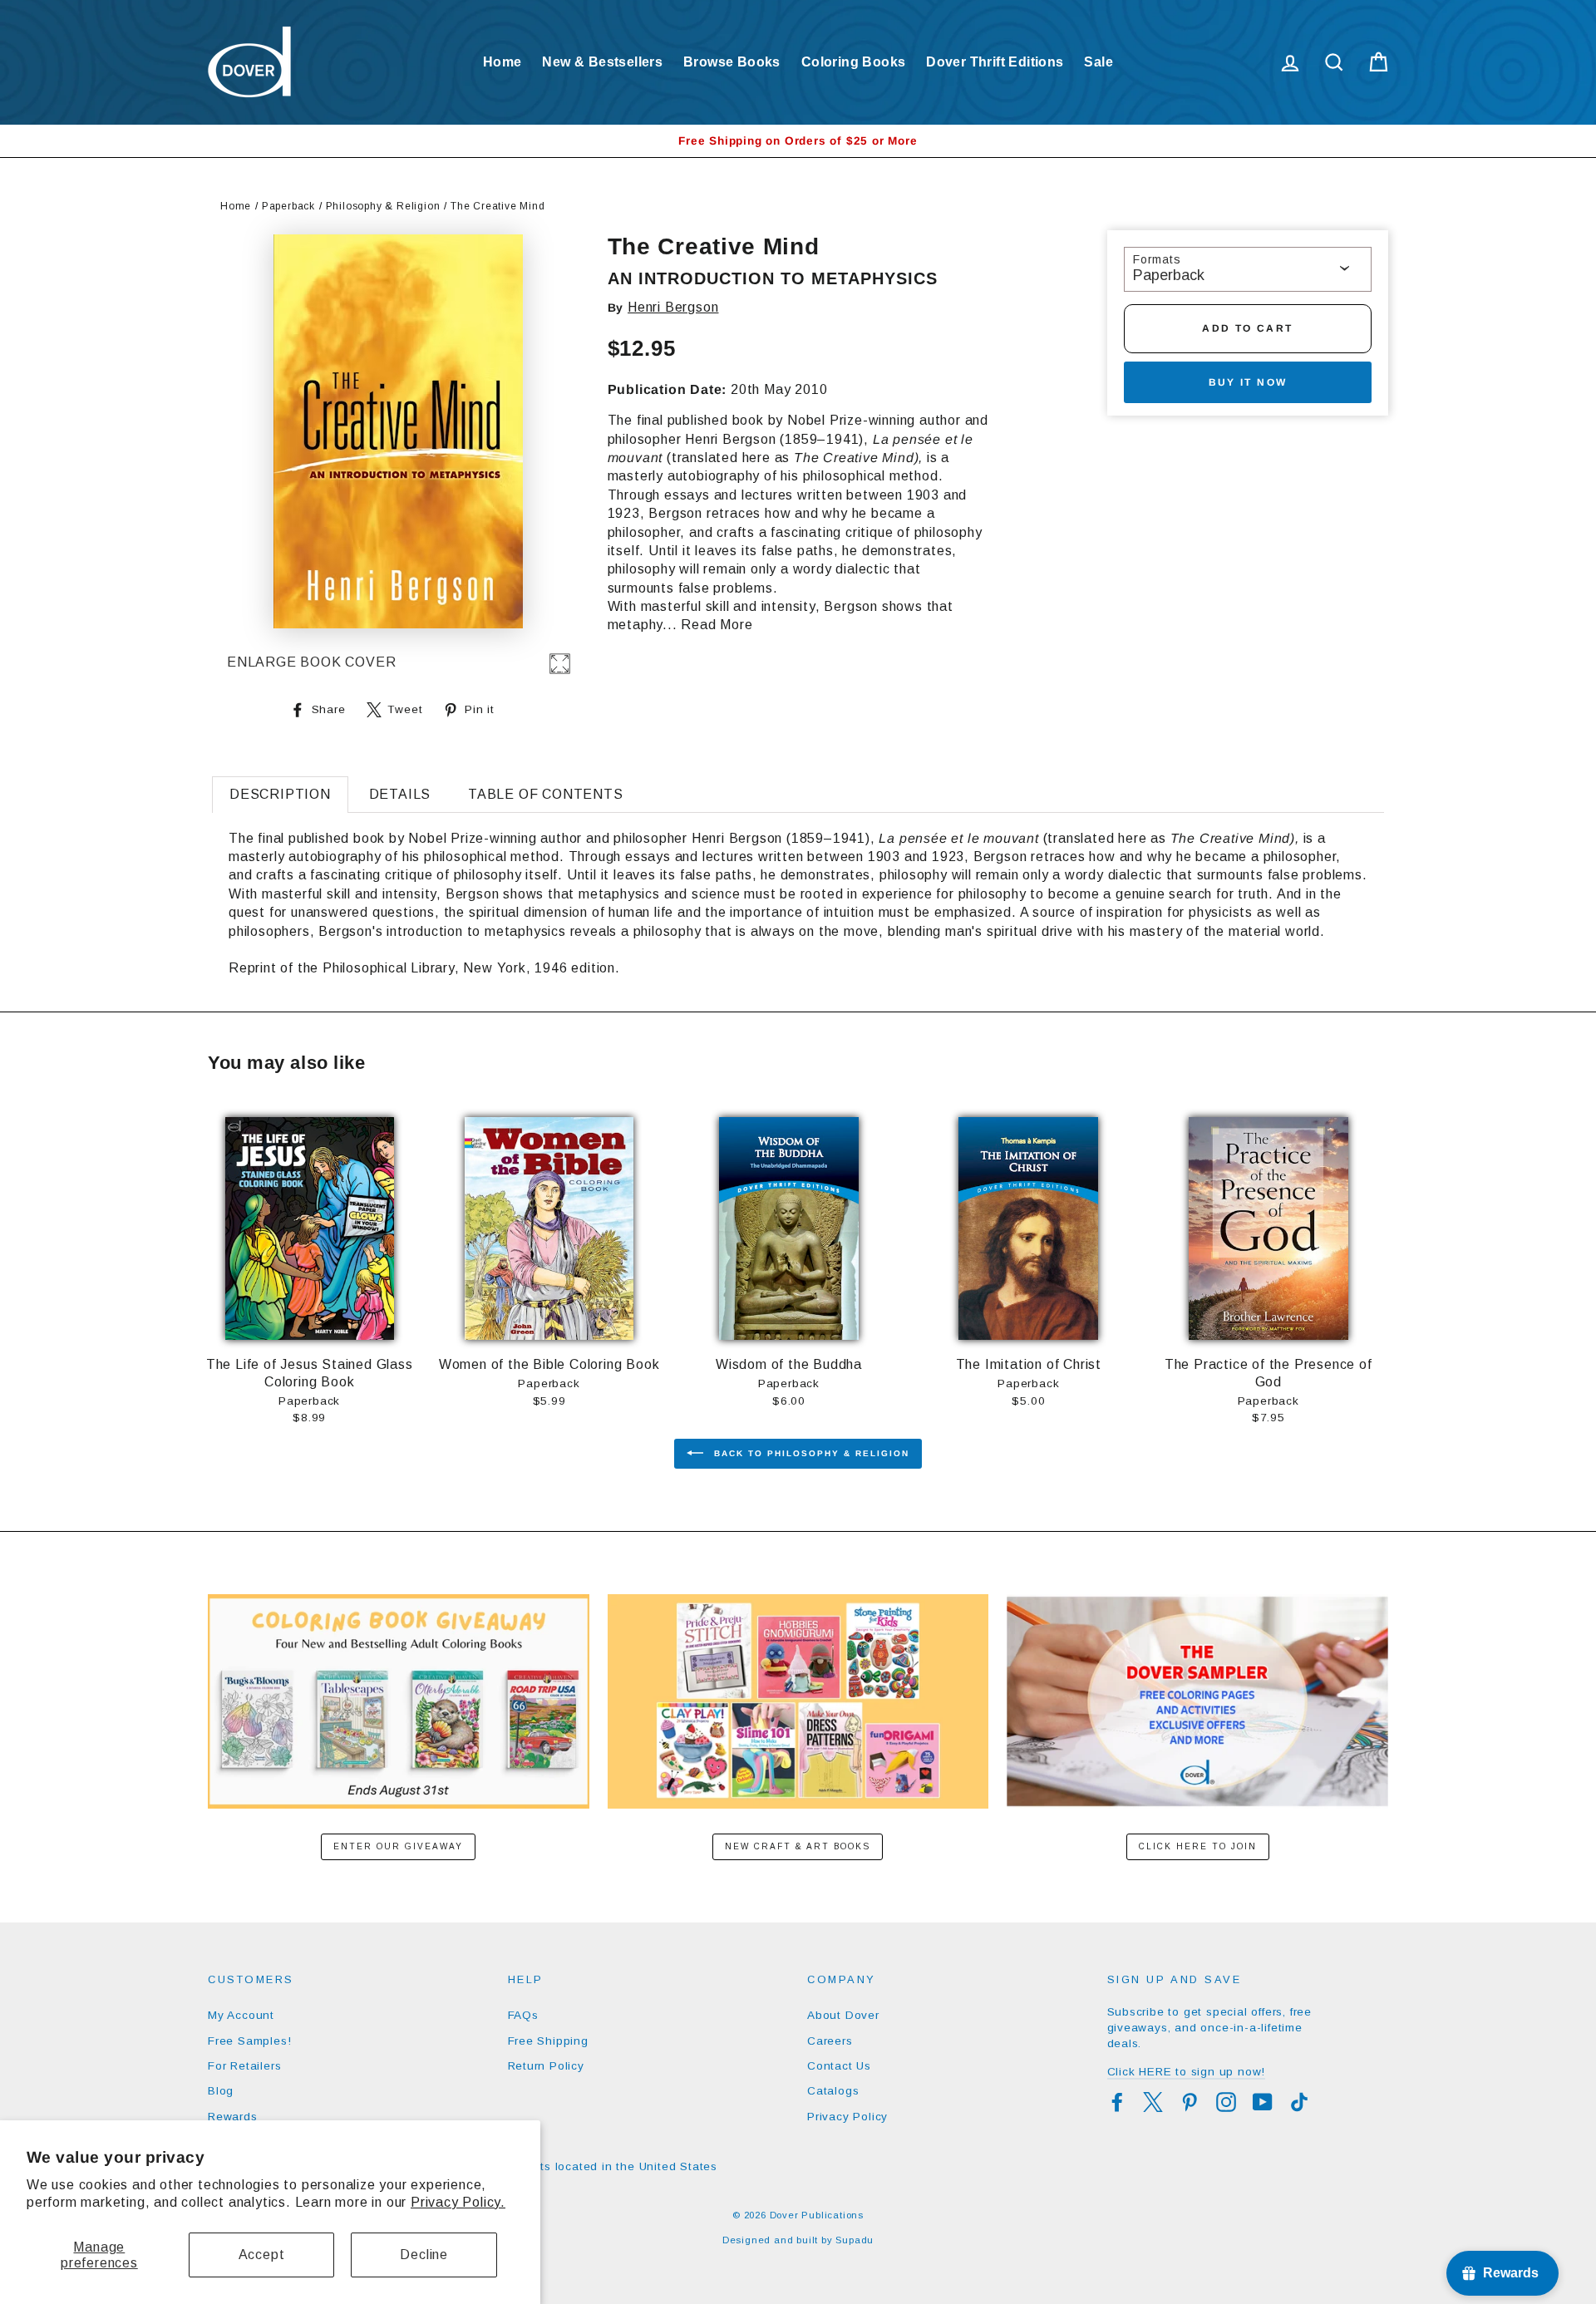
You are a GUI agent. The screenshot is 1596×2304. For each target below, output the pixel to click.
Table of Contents (546, 794)
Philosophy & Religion (383, 206)
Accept (262, 2255)
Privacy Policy (847, 2117)
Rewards (233, 2117)
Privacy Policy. (458, 2202)
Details (400, 794)
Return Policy (546, 2066)
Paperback (288, 206)
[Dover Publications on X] (1153, 2102)
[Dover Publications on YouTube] (1263, 2102)
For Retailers (244, 2066)
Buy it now (1248, 382)
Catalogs (833, 2091)
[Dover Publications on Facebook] (1117, 2102)
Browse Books (732, 62)
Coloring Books (854, 62)
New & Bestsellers (602, 62)
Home (502, 62)
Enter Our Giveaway (398, 1846)
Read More (717, 625)
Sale (1098, 62)
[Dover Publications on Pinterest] (1190, 2102)
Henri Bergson (673, 307)
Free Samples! (249, 2041)
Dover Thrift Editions (995, 62)
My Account (241, 2015)
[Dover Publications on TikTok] (1299, 2102)
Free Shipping (548, 2041)
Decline (424, 2255)
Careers (830, 2041)
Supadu (855, 2240)
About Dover (843, 2015)
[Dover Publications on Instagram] (1226, 2102)
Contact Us (839, 2066)
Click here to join (1198, 1846)
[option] (798, 141)
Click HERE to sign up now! (1187, 2072)
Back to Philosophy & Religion (810, 1453)
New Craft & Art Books (798, 1846)
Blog (221, 2091)
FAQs (523, 2015)
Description (280, 794)
